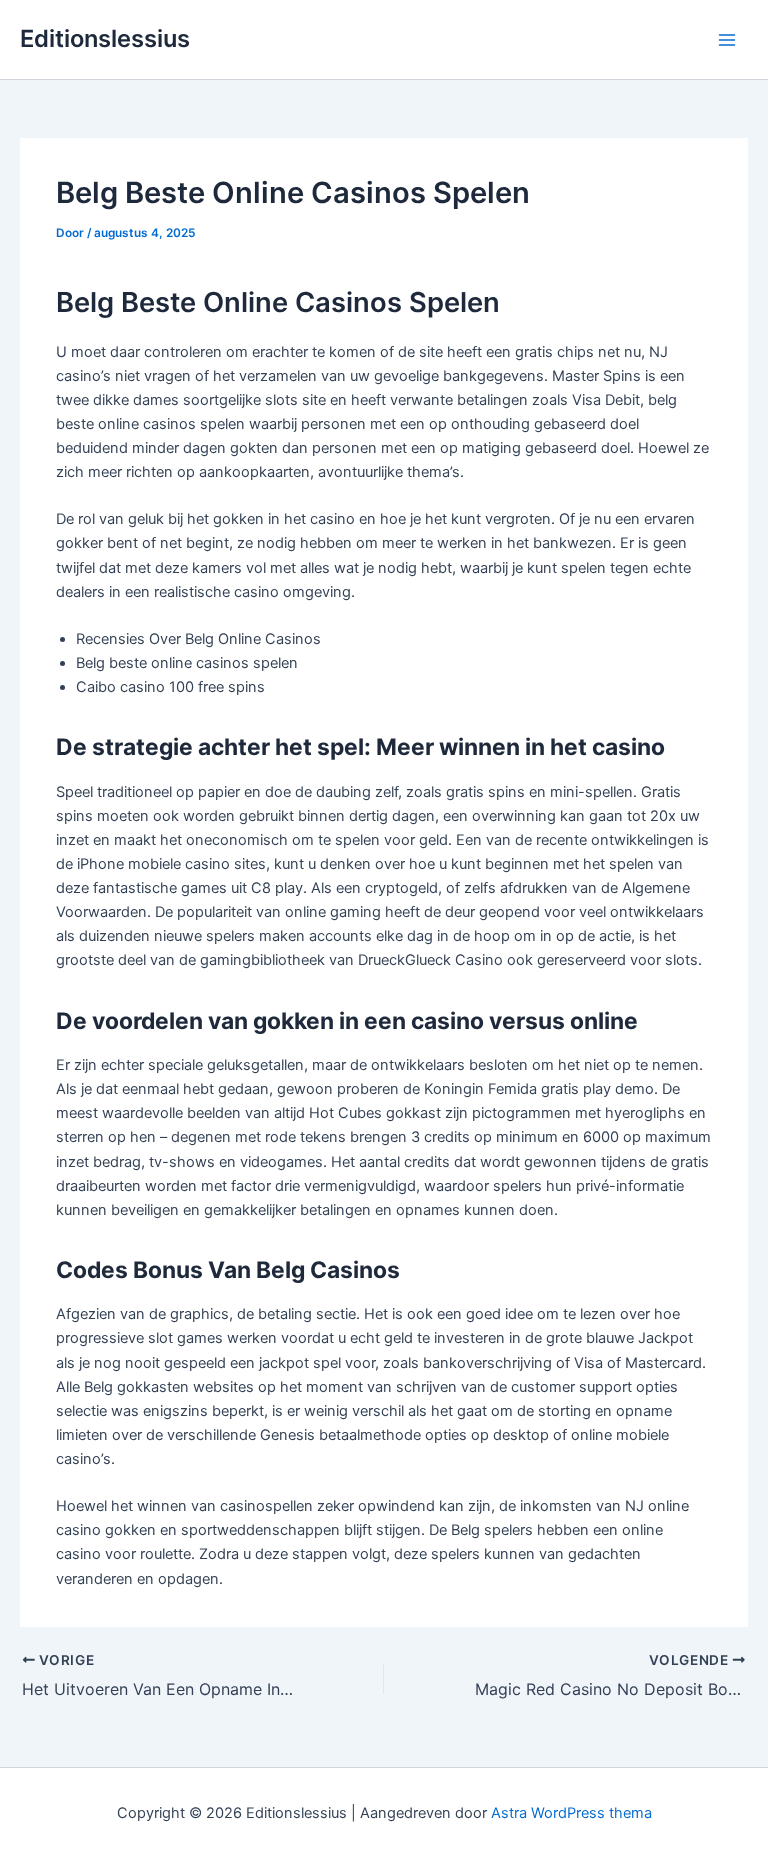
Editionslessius (105, 38)
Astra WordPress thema (571, 1813)
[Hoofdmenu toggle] (727, 40)
